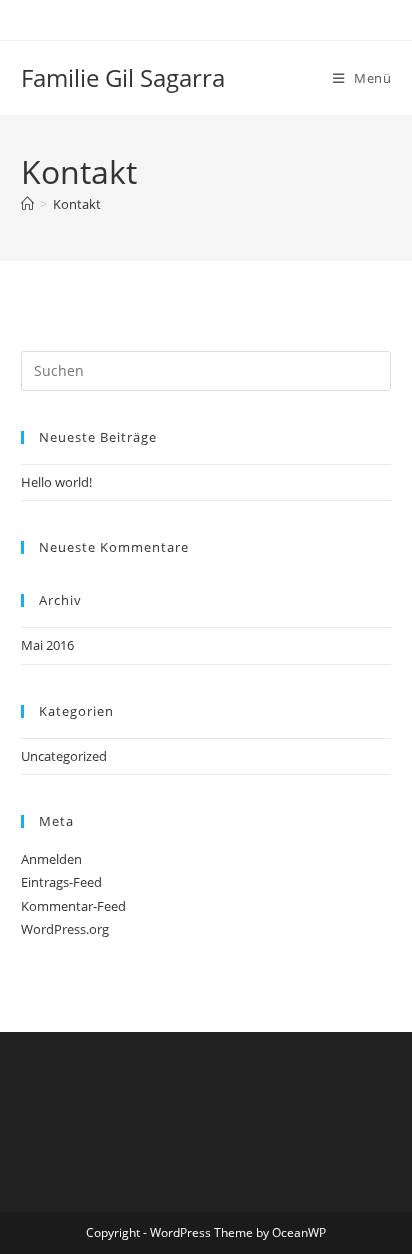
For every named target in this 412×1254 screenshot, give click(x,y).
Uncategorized (64, 756)
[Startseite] (27, 204)
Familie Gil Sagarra (123, 77)
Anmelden (51, 859)
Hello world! (56, 482)
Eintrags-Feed (61, 882)
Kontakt (77, 204)
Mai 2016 (47, 645)
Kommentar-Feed (73, 906)
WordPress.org (65, 929)
